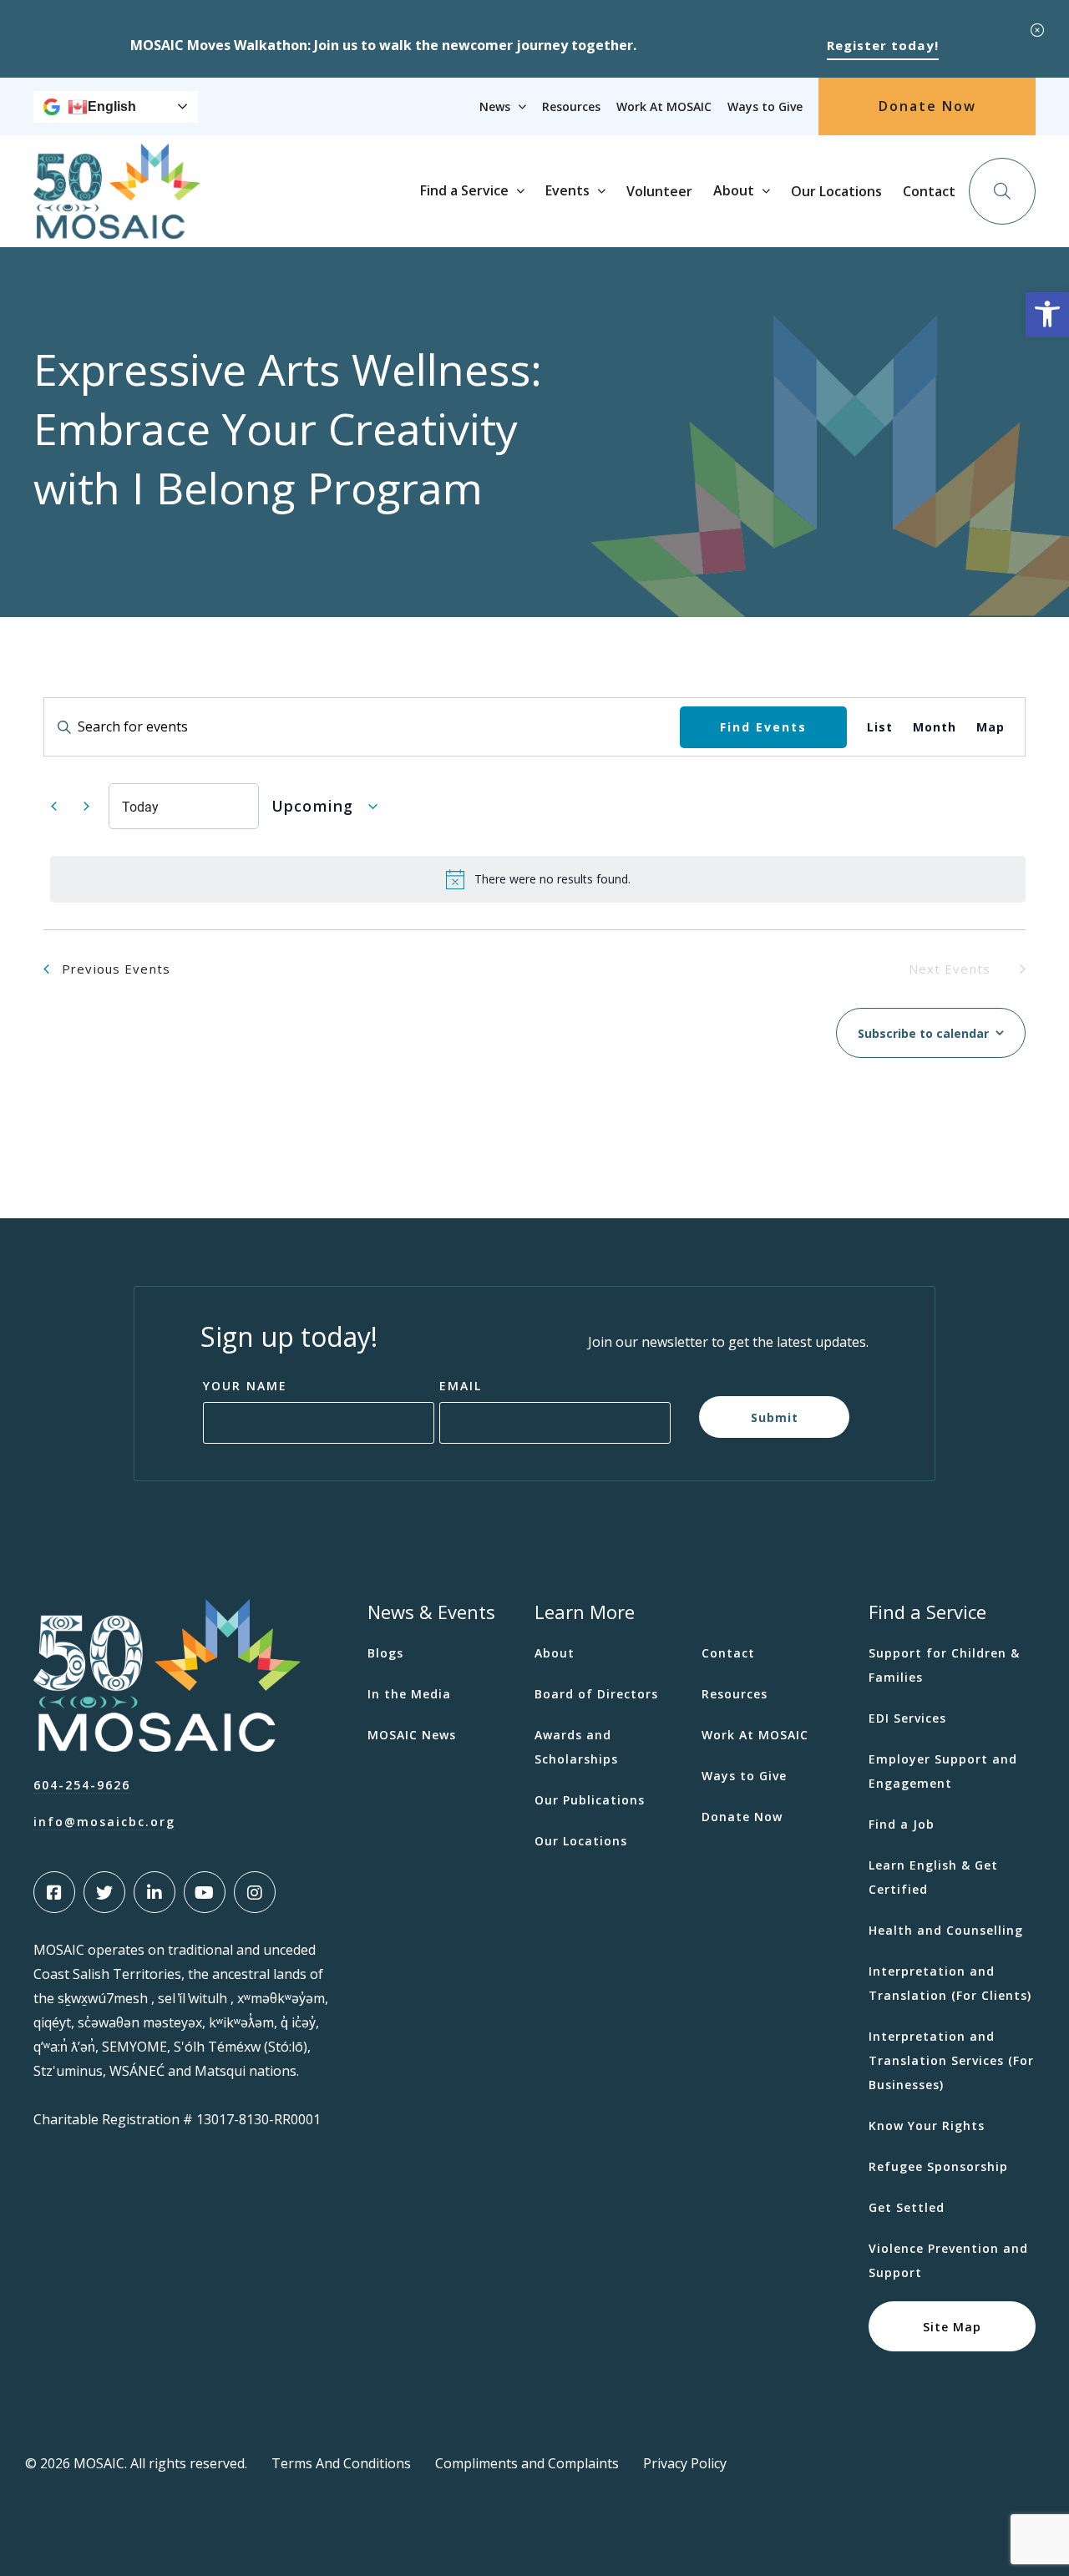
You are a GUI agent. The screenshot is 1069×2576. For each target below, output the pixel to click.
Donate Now (927, 106)
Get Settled (907, 2207)
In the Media (409, 1694)
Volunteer (659, 191)
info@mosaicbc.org (104, 1822)
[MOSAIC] (117, 226)
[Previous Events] (53, 807)
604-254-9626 (82, 1785)
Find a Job (902, 1824)
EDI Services (907, 1718)
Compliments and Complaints (527, 2463)
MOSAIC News (412, 1735)
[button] (1047, 315)
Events (567, 190)
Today (140, 806)
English (112, 106)
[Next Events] (86, 807)
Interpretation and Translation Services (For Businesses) (951, 2060)
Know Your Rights (927, 2126)
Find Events (763, 726)
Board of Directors (596, 1694)
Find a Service (464, 190)
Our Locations (836, 191)
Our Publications (590, 1800)
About (734, 190)
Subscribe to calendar (923, 1033)
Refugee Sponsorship (938, 2166)
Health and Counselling (946, 1930)
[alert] (538, 879)
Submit (775, 1417)
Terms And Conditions (341, 2463)
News (495, 106)
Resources (571, 106)
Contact (929, 191)
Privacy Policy (685, 2463)
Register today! (883, 45)
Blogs (385, 1653)
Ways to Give (765, 106)
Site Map (952, 2327)
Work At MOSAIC (664, 106)
